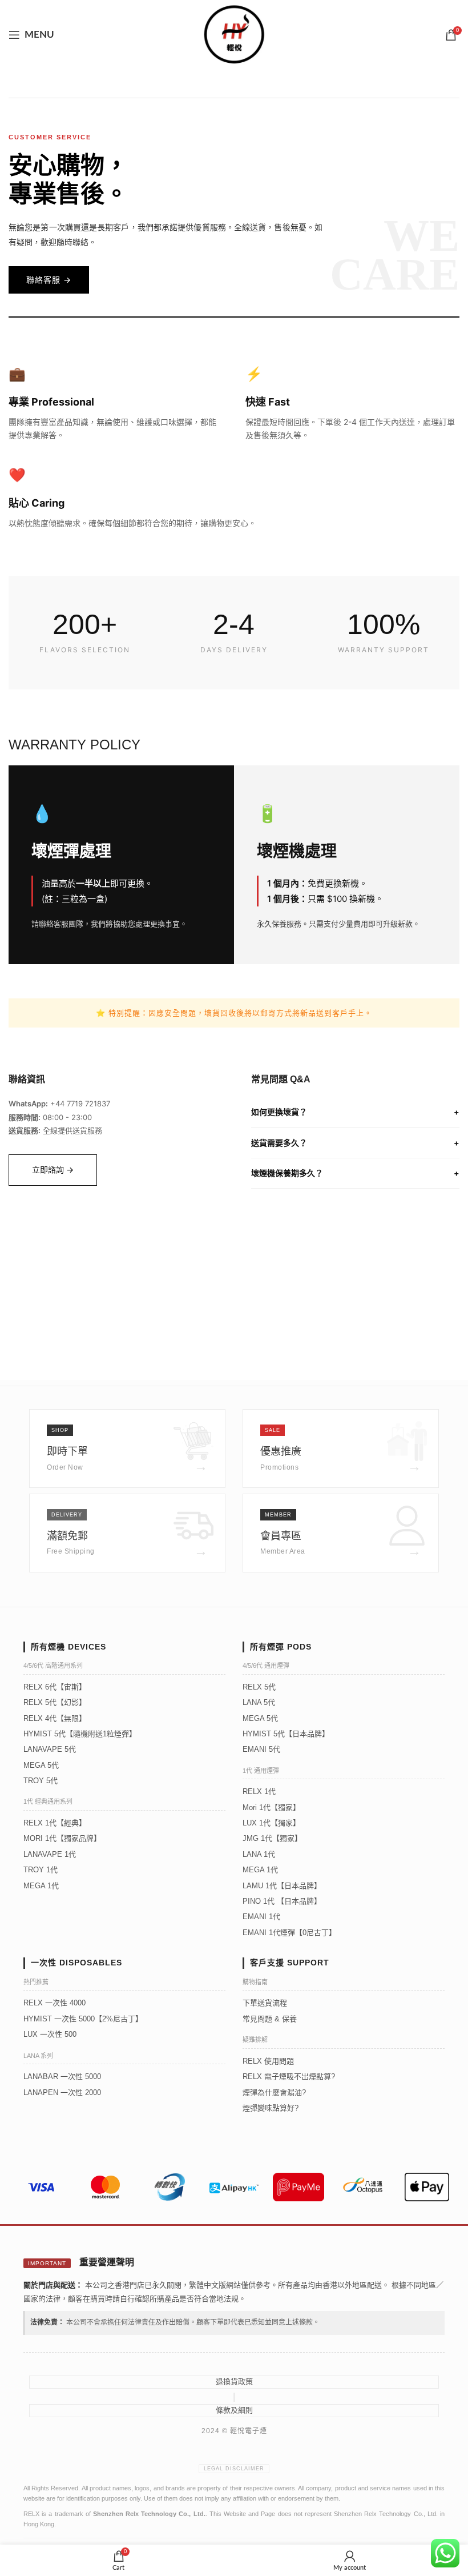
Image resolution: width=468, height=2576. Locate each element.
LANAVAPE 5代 (50, 1749)
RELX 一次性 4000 (55, 2003)
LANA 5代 (259, 1702)
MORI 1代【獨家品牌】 (62, 1838)
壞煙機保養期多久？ (355, 1173)
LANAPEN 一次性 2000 (62, 2093)
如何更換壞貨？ (355, 1112)
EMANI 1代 (261, 1917)
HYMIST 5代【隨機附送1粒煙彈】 (80, 1734)
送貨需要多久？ (355, 1143)
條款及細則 (234, 2410)
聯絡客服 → (49, 280)
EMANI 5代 (261, 1749)
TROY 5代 (41, 1781)
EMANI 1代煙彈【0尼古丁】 (289, 1933)
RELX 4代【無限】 (55, 1718)
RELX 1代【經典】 (55, 1823)
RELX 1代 (259, 1791)
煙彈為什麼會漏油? (274, 2093)
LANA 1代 (259, 1854)
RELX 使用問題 (268, 2061)
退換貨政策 (234, 2382)
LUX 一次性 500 (50, 2034)
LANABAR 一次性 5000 (62, 2077)
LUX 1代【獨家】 (271, 1823)
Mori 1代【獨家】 (271, 1807)
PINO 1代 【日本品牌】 (282, 1901)
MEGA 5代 (41, 1765)
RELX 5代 (259, 1687)
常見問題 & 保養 (270, 2019)
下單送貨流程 (265, 2003)
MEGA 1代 (41, 1886)
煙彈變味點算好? (271, 2108)
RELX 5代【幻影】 (55, 1702)
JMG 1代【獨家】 (272, 1838)
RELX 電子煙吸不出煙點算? (289, 2077)
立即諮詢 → (53, 1169)
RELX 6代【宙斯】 (55, 1687)
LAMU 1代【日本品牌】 (282, 1886)
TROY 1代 (41, 1870)
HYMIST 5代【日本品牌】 (286, 1734)
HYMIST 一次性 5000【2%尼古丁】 (83, 2019)
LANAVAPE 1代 (50, 1854)
